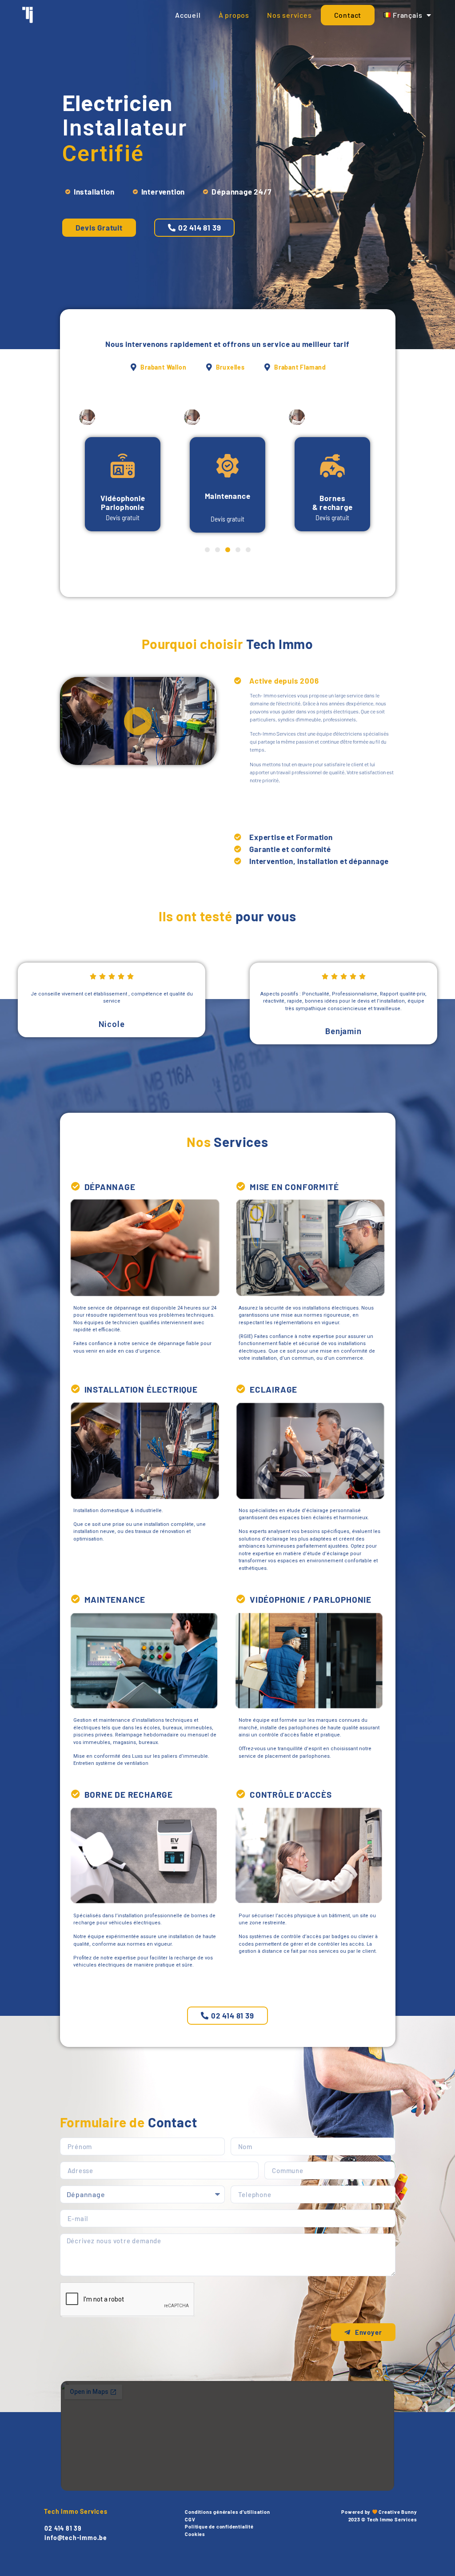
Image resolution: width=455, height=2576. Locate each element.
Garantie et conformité (290, 849)
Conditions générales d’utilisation (227, 2512)
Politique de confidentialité (219, 2526)
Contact (348, 15)
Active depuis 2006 (284, 681)
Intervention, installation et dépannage (319, 861)
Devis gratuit (123, 518)
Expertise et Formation (291, 837)
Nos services (289, 15)
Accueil (188, 15)
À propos (234, 15)
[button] (194, 228)
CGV (190, 2519)
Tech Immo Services (76, 2511)
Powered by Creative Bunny (379, 2512)
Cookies (195, 2534)
